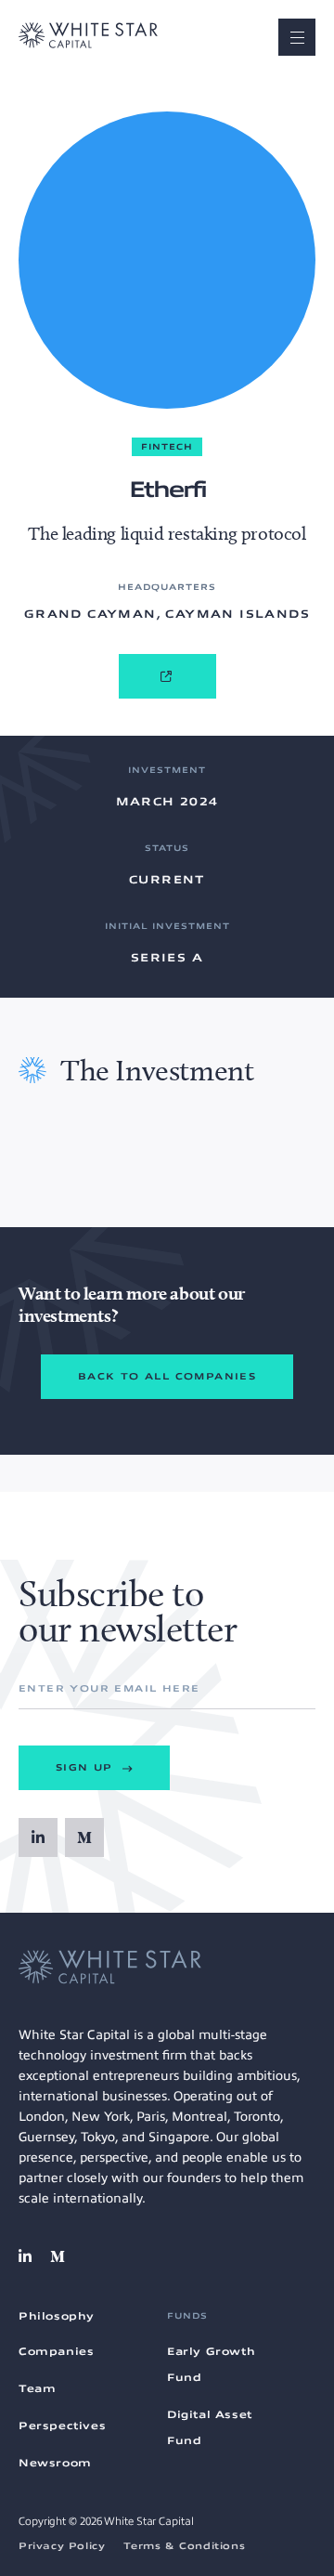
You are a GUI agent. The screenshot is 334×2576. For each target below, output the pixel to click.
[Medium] (84, 1837)
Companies (56, 2351)
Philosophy (57, 2316)
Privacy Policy (62, 2546)
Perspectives (62, 2426)
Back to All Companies (167, 1376)
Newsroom (55, 2463)
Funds (187, 2316)
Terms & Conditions (184, 2546)
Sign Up (87, 1767)
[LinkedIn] (38, 1837)
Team (37, 2388)
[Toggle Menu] (297, 37)
